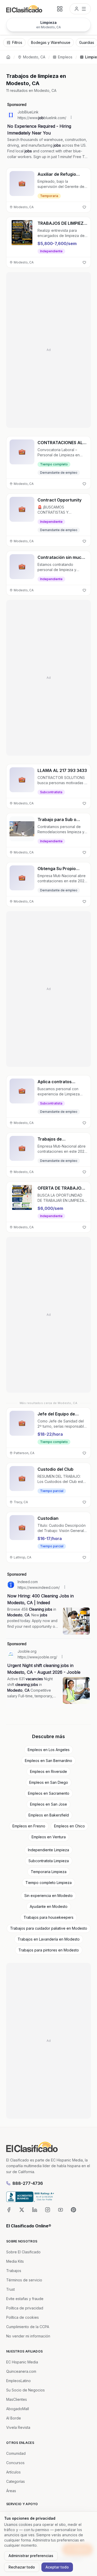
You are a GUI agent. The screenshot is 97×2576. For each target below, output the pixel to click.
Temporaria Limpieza (49, 1872)
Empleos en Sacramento (49, 1793)
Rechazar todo (22, 2567)
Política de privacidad (25, 2308)
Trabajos (14, 2271)
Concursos (15, 2463)
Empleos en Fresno (29, 1826)
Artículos (13, 2472)
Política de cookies (23, 2317)
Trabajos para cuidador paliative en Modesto (49, 1928)
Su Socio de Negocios (25, 2390)
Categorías (16, 2481)
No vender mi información (28, 2336)
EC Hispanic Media (22, 2362)
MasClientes (17, 2399)
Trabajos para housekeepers (48, 1917)
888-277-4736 (28, 2183)
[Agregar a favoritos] (84, 207)
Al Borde (14, 2418)
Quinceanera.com (21, 2371)
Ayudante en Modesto (49, 1906)
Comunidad (16, 2453)
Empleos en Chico (69, 1826)
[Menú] (80, 9)
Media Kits (15, 2261)
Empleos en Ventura (49, 1837)
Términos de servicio (24, 2280)
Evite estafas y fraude (25, 2299)
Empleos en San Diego (49, 1782)
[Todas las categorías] (60, 9)
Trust (10, 2289)
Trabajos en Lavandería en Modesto (49, 1939)
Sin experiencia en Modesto (48, 1896)
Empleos (65, 57)
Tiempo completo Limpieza (48, 1883)
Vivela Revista (18, 2427)
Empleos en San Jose (48, 1804)
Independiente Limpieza (48, 1850)
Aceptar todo (57, 2567)
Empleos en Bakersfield (49, 1815)
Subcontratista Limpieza (49, 1861)
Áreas (11, 2491)
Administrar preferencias (31, 2556)
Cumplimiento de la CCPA (28, 2327)
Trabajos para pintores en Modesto (49, 1950)
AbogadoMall (18, 2409)
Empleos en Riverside (48, 1771)
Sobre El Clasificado (23, 2252)
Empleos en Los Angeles (49, 1750)
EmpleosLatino (18, 2381)
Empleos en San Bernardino (48, 1761)
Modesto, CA (34, 57)
